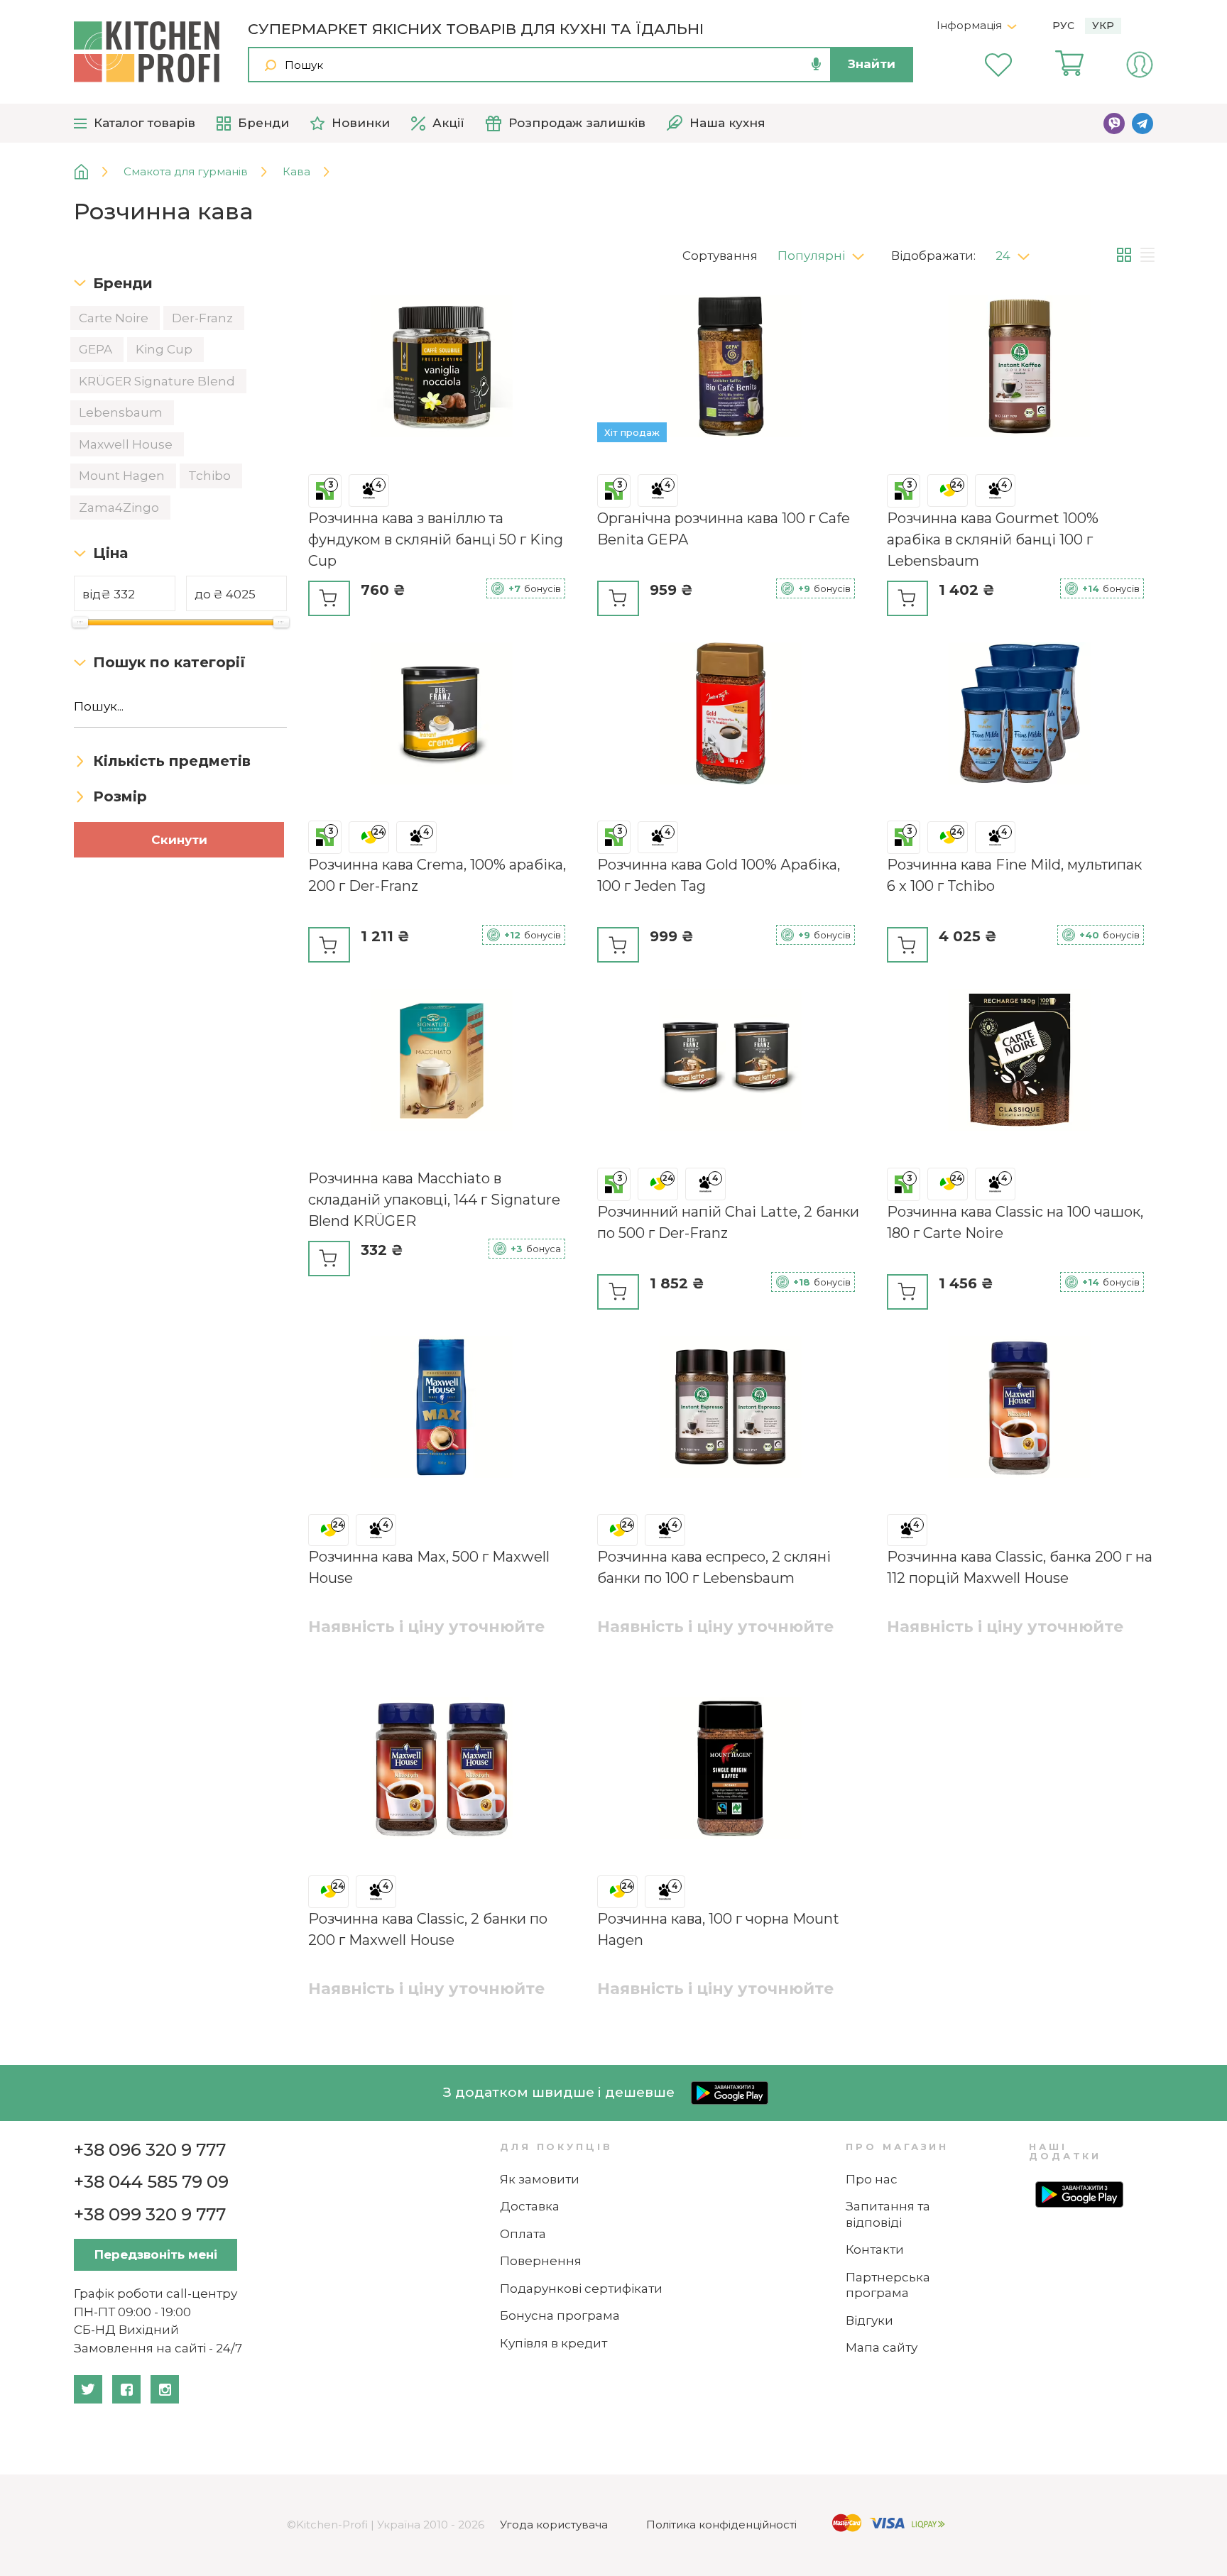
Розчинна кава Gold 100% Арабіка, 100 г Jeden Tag (719, 875)
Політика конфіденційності (721, 2525)
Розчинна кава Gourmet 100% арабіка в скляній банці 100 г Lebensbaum (993, 539)
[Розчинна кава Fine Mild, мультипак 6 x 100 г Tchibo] (1020, 716)
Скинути (179, 840)
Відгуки (869, 2320)
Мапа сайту (882, 2347)
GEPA (97, 349)
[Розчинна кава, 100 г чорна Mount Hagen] (730, 1771)
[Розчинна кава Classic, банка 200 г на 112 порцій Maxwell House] (1020, 1409)
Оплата (523, 2234)
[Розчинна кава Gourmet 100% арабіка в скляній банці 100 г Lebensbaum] (1020, 369)
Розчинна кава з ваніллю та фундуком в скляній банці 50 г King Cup (436, 539)
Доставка (530, 2206)
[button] (826, 252)
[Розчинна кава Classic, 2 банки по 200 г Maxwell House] (441, 1771)
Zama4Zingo (120, 508)
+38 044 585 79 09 (151, 2182)
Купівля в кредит (553, 2343)
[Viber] (1114, 124)
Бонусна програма (560, 2315)
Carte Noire (115, 318)
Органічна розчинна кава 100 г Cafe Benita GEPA (724, 529)
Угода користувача (554, 2525)
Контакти (875, 2249)
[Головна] (92, 172)
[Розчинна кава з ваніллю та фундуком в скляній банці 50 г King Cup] (441, 369)
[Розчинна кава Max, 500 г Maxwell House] (441, 1409)
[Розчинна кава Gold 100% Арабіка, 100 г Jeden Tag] (730, 716)
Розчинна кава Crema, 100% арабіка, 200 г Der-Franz (437, 875)
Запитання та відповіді (888, 2214)
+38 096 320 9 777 (150, 2150)
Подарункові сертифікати (581, 2289)
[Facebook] (126, 2389)
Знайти (872, 64)
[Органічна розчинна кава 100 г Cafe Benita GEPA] (730, 369)
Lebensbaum (122, 412)
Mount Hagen (123, 476)
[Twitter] (88, 2389)
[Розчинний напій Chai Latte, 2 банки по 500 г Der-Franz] (730, 1062)
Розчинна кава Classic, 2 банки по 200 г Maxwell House (428, 1929)
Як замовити (540, 2179)
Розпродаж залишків (577, 123)
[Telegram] (1143, 124)
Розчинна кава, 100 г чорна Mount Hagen (718, 1929)
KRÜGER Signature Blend (158, 381)
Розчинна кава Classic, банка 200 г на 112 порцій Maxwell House (1020, 1567)
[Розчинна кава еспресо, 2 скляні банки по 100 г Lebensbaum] (730, 1409)
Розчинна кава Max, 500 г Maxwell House (429, 1567)
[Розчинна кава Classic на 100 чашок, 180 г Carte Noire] (1020, 1062)
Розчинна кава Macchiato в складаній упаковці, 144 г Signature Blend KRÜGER (434, 1200)
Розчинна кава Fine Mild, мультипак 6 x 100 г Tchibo (1014, 875)
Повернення (541, 2261)
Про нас (872, 2179)
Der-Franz (204, 318)
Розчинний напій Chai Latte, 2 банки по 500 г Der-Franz (728, 1222)
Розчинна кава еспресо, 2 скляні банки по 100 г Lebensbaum (714, 1567)
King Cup (165, 349)
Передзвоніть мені (156, 2254)
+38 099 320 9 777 (150, 2214)
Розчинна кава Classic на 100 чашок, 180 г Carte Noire (1015, 1222)
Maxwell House (127, 444)
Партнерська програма (888, 2285)
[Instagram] (165, 2389)
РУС (1063, 26)
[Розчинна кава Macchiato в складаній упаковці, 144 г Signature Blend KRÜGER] (441, 1062)
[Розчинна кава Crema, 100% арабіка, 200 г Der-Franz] (441, 716)
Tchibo (211, 476)
